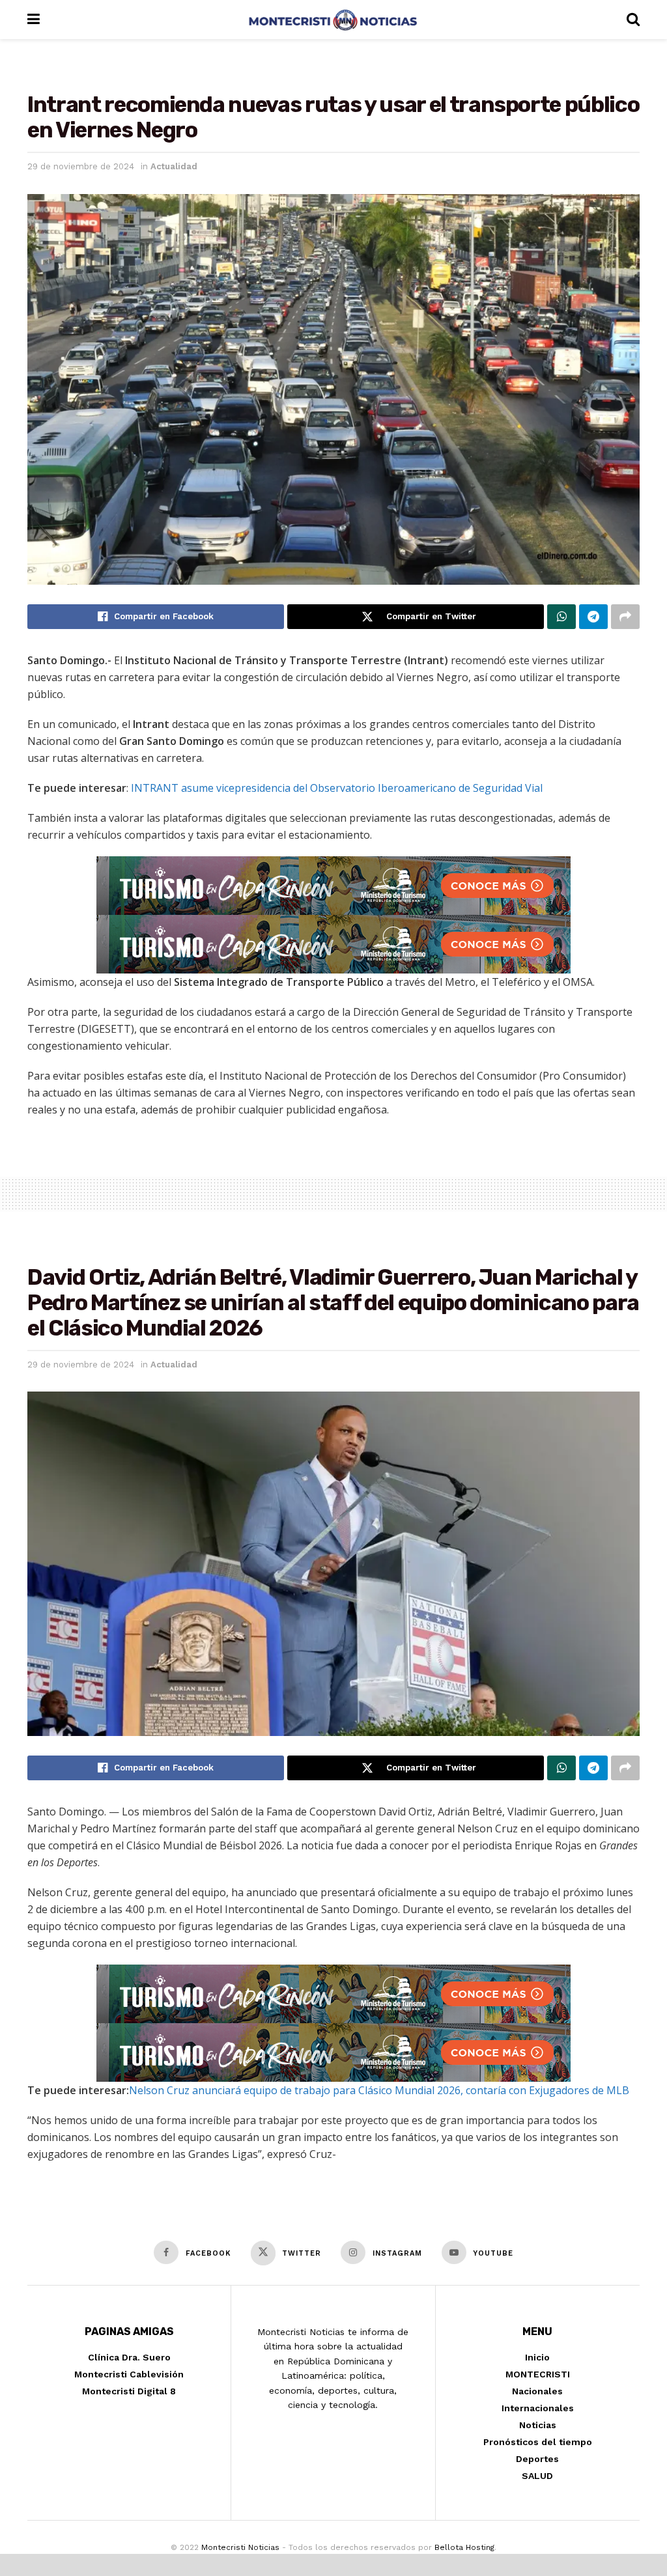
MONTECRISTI (538, 2374)
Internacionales (538, 2408)
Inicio (537, 2357)
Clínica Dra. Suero (129, 2357)
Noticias (538, 2425)
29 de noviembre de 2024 (81, 166)
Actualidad (174, 166)
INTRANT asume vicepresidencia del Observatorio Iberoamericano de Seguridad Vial (337, 788)
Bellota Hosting (464, 2547)
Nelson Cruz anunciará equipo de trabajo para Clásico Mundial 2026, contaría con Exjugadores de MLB (379, 2090)
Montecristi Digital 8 (129, 2391)
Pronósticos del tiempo (538, 2442)
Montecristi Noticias (240, 2547)
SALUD (537, 2476)
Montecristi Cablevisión (129, 2374)
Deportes (537, 2459)
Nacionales (537, 2391)
